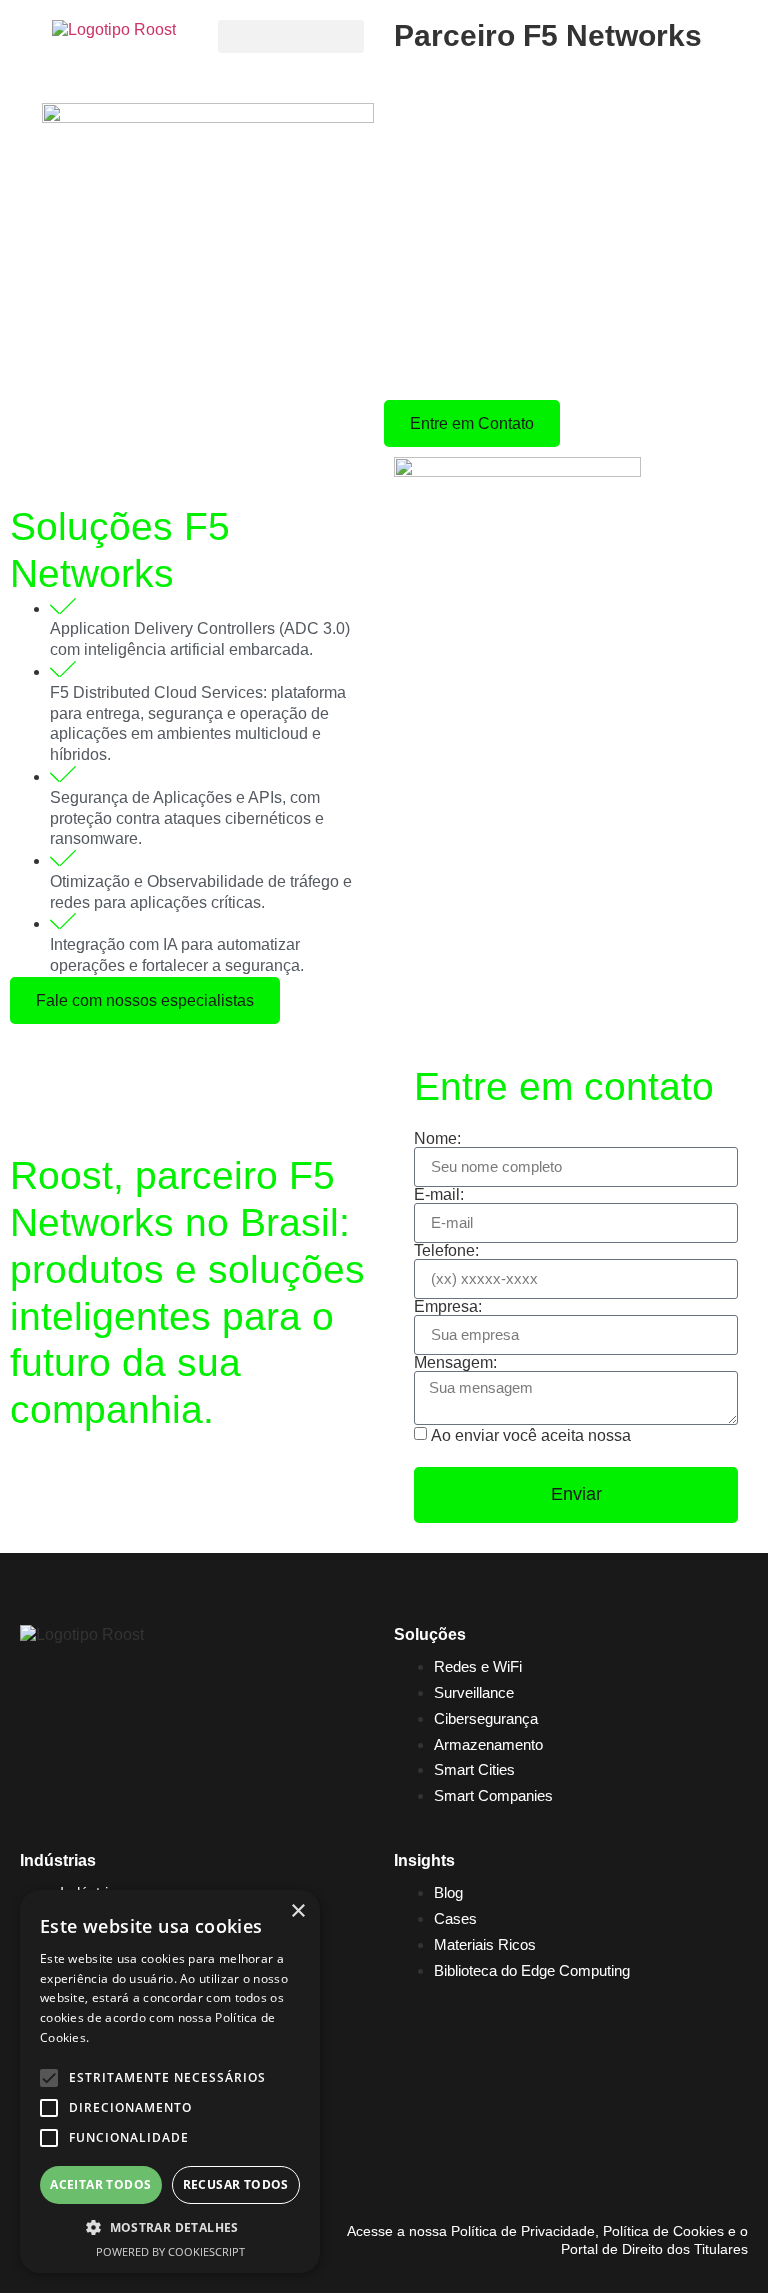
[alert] (170, 2081)
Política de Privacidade (521, 2231)
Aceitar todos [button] (100, 2184)
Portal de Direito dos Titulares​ (654, 2249)
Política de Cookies (663, 2231)
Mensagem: (455, 1363)
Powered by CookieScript (170, 2251)
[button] (291, 36)
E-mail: (439, 1195)
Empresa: (448, 1307)
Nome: (437, 1139)
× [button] (297, 1911)
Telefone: (446, 1251)
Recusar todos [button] (236, 2184)
